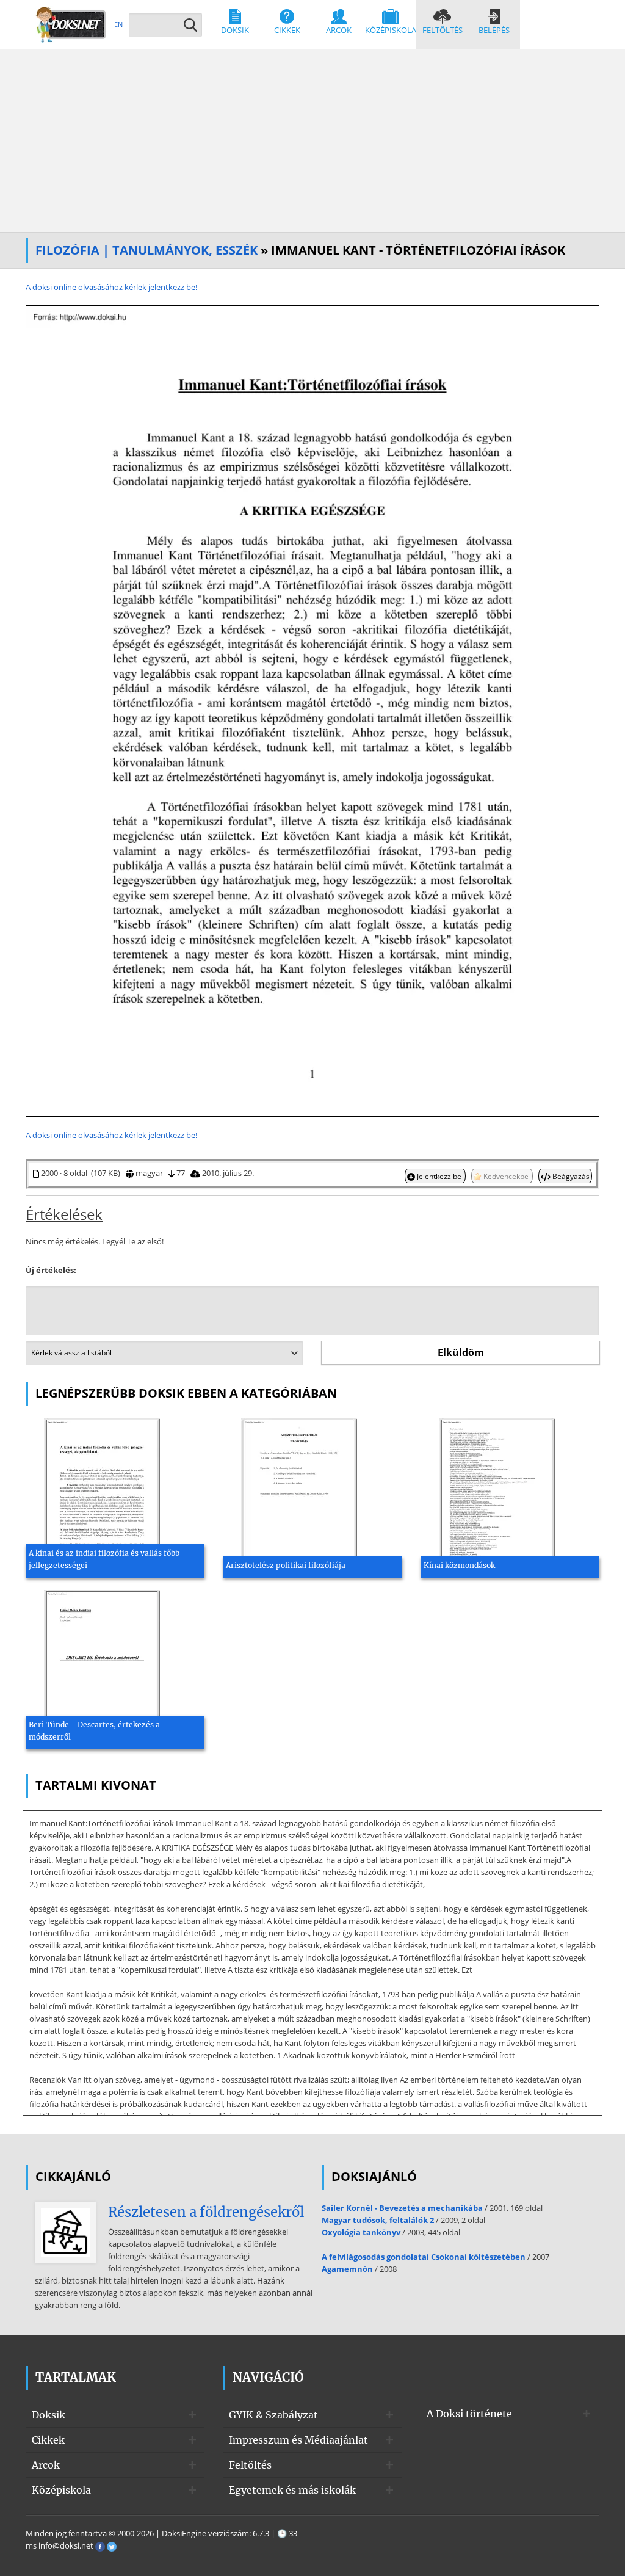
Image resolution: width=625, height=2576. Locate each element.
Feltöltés (443, 30)
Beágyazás (570, 1176)
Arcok (339, 30)
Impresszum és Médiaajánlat (298, 2440)
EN (118, 24)
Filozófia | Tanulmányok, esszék (146, 250)
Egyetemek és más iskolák (292, 2490)
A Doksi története (469, 2414)
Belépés (494, 30)
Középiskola (391, 30)
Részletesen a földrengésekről (206, 2212)
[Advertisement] (312, 140)
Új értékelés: (51, 1270)
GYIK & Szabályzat (273, 2415)
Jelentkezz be (439, 1176)
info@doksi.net (66, 2545)
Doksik (235, 30)
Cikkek (287, 30)
